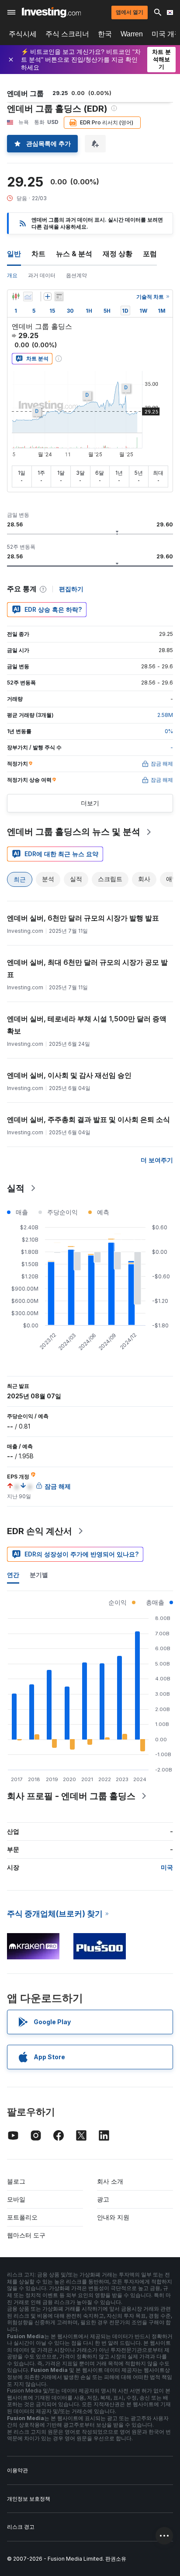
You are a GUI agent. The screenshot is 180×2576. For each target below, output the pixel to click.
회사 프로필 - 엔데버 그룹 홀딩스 (71, 1796)
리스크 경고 (21, 2527)
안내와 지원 (113, 2217)
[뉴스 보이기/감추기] (59, 296)
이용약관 (17, 2470)
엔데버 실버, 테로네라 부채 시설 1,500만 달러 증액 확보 (87, 1025)
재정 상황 (118, 254)
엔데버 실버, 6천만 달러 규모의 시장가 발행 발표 (83, 918)
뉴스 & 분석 (74, 254)
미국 (167, 1867)
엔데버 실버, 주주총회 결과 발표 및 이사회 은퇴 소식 (88, 1119)
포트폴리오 (22, 2217)
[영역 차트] (28, 296)
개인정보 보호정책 (29, 2499)
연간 (13, 1575)
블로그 (16, 2181)
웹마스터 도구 (26, 2235)
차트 (38, 254)
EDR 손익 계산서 (40, 1531)
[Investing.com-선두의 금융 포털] (51, 12)
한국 (105, 34)
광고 (103, 2199)
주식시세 (23, 34)
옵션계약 (76, 275)
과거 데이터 (42, 275)
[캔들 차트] (16, 296)
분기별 (39, 1575)
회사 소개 (110, 2181)
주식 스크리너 (67, 34)
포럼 (150, 254)
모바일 (16, 2199)
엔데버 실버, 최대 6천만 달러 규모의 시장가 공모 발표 (87, 968)
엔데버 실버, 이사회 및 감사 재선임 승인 (69, 1075)
